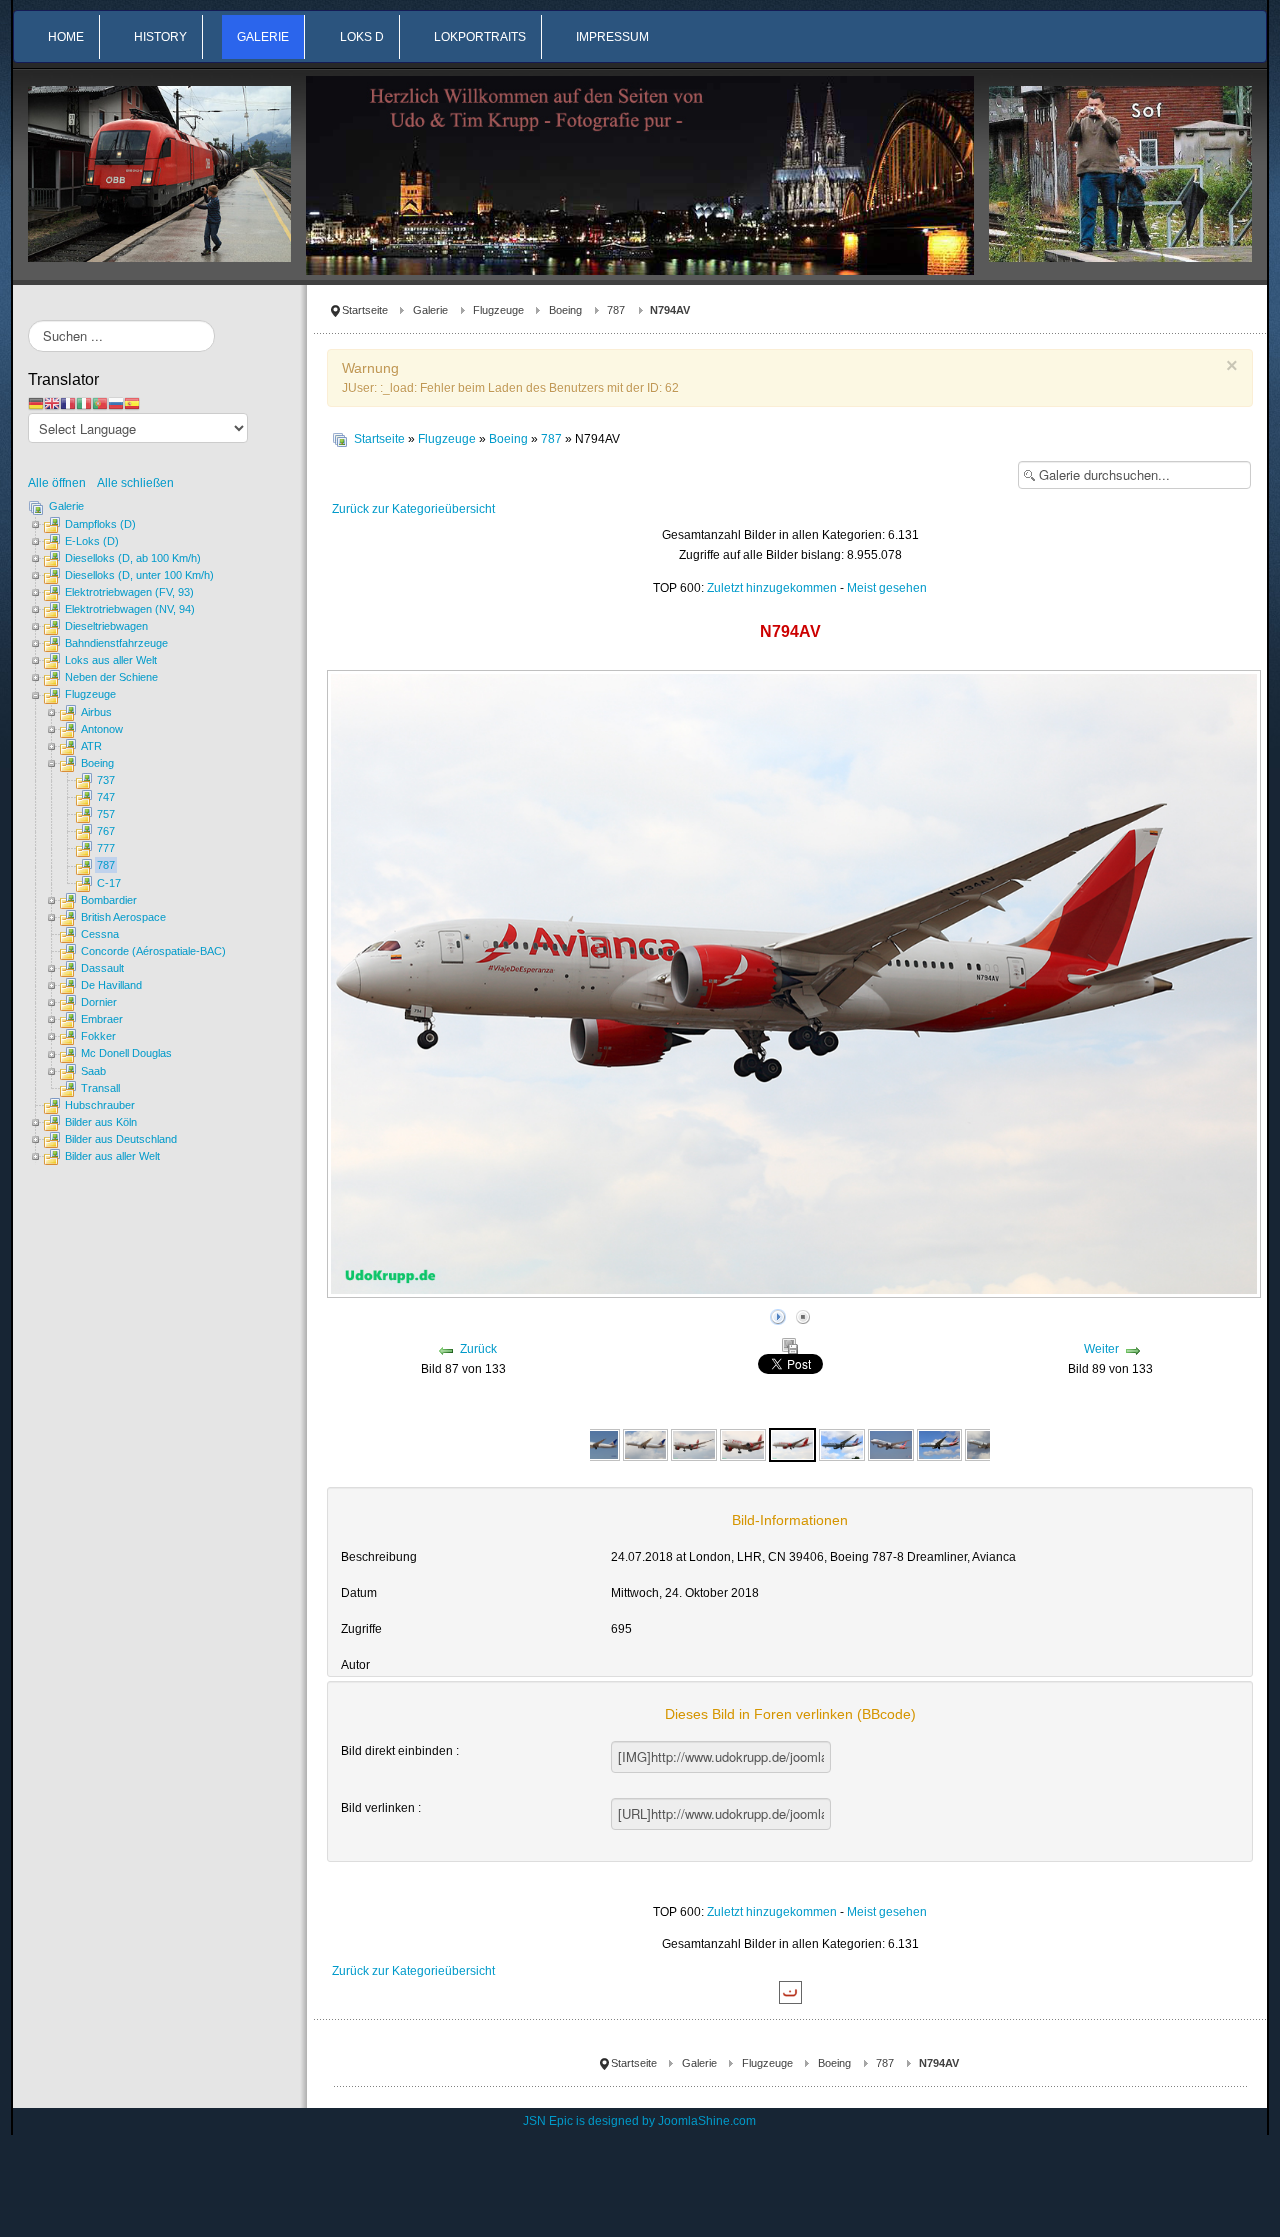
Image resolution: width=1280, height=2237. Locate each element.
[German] (36, 403)
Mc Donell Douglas (126, 1053)
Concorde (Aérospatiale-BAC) (153, 951)
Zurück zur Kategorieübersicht (413, 509)
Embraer (102, 1019)
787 (616, 310)
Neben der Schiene (111, 677)
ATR (91, 746)
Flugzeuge (498, 310)
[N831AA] (988, 1444)
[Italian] (84, 403)
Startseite (365, 310)
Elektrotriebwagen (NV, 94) (130, 609)
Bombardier (109, 900)
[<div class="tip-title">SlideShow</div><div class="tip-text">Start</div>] (778, 1315)
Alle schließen (135, 483)
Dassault (102, 968)
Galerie (430, 310)
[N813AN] (891, 1444)
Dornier (99, 1002)
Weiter (1101, 1349)
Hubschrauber (100, 1105)
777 (106, 848)
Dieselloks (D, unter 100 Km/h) (139, 575)
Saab (93, 1071)
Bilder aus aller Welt (112, 1156)
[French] (68, 403)
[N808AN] (841, 1444)
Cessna (100, 934)
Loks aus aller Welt (111, 660)
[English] (52, 403)
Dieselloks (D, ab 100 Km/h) (133, 558)
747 (106, 797)
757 (106, 814)
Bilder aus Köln (101, 1122)
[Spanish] (132, 403)
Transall (100, 1088)
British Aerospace (123, 917)
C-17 (109, 883)
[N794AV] (694, 1444)
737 (106, 780)
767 (106, 831)
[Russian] (116, 403)
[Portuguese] (100, 403)
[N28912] (646, 1444)
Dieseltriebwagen (106, 626)
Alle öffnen (61, 483)
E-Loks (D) (92, 541)
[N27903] (597, 1444)
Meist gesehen (887, 588)
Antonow (102, 729)
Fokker (98, 1036)
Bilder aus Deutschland (121, 1139)
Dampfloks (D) (100, 524)
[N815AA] (939, 1444)
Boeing (565, 310)
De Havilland (111, 985)
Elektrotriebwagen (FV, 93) (129, 592)
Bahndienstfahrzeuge (116, 643)
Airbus (96, 712)
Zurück (478, 1349)
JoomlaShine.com (707, 2121)
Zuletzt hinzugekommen (772, 588)
